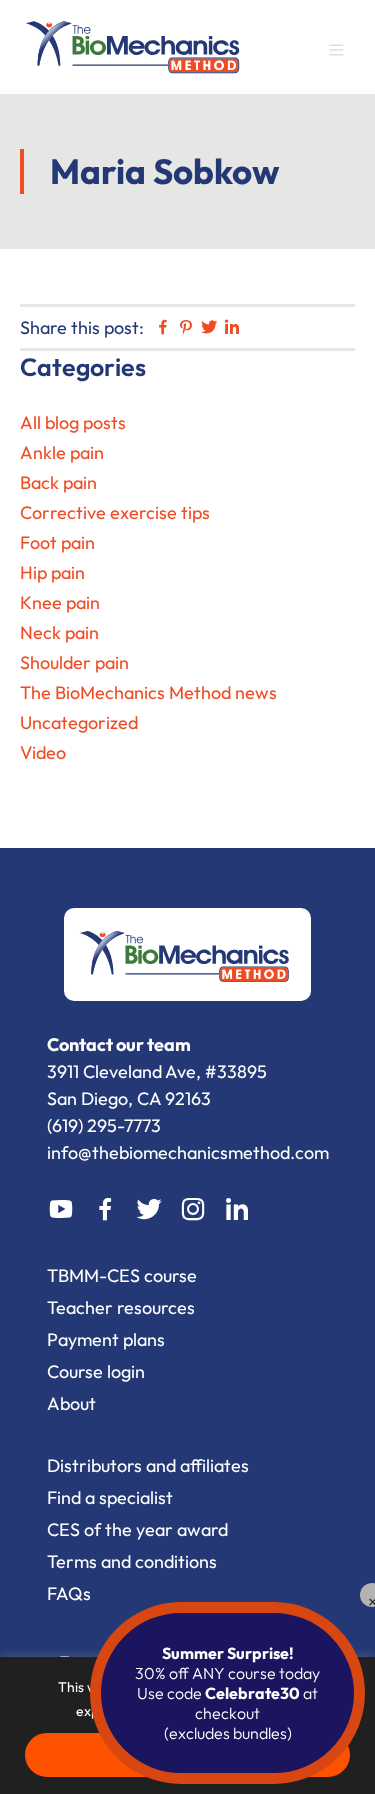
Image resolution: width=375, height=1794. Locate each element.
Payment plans (106, 1339)
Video (43, 752)
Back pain (58, 482)
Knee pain (60, 602)
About (71, 1403)
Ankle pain (62, 452)
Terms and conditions (132, 1561)
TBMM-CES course (122, 1275)
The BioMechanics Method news (148, 692)
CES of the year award (137, 1529)
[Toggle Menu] (345, 53)
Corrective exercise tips (115, 512)
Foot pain (57, 542)
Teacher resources (121, 1307)
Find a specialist (110, 1497)
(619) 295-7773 (104, 1125)
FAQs (69, 1593)
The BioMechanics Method (135, 44)
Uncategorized (79, 722)
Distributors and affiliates (148, 1465)
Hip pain (52, 572)
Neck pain (59, 632)
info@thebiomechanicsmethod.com (188, 1152)
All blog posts (73, 422)
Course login (96, 1371)
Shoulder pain (74, 662)
